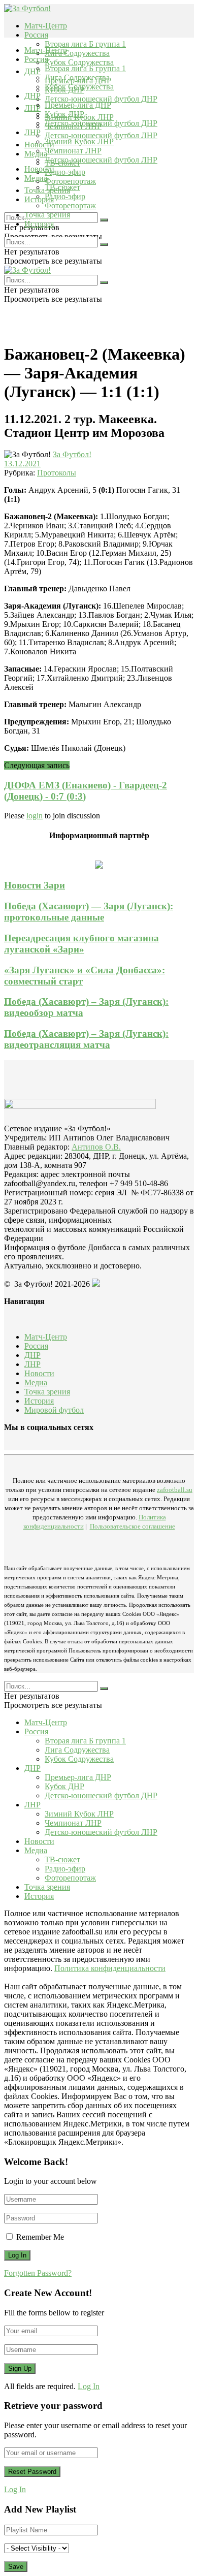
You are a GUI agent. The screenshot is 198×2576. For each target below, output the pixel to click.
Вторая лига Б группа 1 (85, 44)
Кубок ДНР (64, 114)
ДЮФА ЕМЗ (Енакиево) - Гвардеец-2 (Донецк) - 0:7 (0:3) (86, 791)
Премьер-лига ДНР (78, 105)
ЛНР (32, 108)
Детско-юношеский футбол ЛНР (101, 135)
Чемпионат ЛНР (73, 151)
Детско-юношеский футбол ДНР (101, 99)
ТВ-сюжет (62, 187)
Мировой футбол (54, 1410)
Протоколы (57, 473)
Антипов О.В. (96, 1147)
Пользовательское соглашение (133, 1526)
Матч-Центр (46, 26)
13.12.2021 (22, 464)
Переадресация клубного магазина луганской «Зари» (81, 944)
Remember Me (40, 2237)
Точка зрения (47, 215)
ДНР (32, 71)
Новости (39, 169)
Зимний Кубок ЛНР (79, 141)
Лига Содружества (77, 53)
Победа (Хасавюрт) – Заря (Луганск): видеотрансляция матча (86, 1039)
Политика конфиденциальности (110, 1968)
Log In (89, 2386)
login (35, 816)
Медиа (36, 178)
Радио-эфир (65, 172)
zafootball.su (175, 1490)
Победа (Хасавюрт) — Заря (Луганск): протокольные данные (89, 912)
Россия (36, 35)
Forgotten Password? (38, 2273)
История (39, 224)
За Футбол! (72, 454)
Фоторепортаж (70, 181)
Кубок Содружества (79, 62)
